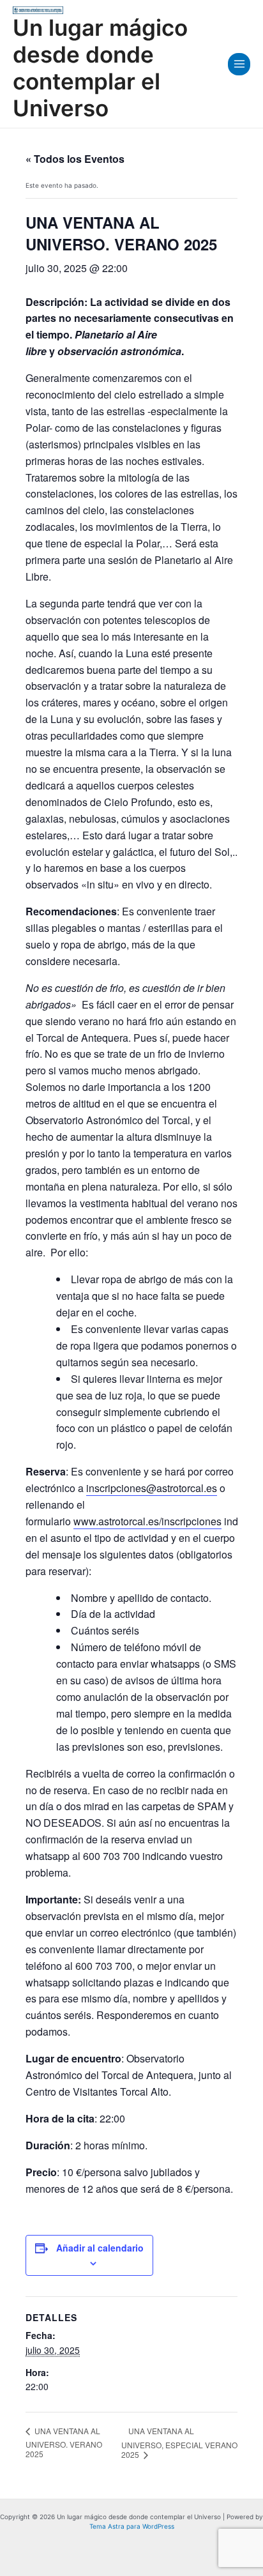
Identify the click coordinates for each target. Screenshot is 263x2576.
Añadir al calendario (100, 2248)
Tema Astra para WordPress (132, 2526)
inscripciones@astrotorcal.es (152, 1488)
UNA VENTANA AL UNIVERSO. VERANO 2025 (64, 2442)
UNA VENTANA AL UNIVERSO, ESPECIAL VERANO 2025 (179, 2443)
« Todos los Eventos (75, 159)
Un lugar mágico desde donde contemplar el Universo (100, 68)
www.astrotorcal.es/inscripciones (147, 1521)
